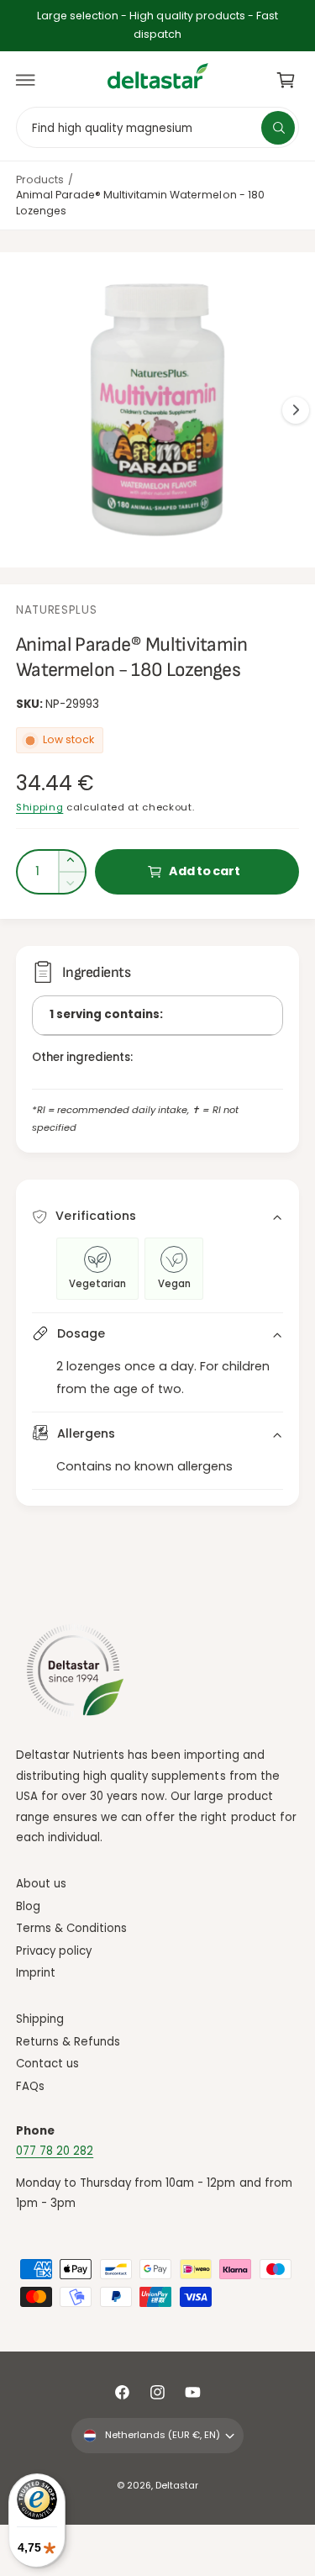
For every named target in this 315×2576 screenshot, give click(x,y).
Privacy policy (54, 1951)
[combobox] (157, 127)
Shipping (39, 807)
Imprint (36, 1973)
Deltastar (177, 2486)
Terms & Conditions (71, 1928)
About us (41, 1884)
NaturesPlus (56, 610)
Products (40, 179)
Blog (28, 1906)
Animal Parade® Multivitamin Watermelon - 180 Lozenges (140, 203)
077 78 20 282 (55, 2151)
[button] (26, 80)
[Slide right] (296, 410)
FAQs (30, 2086)
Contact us (47, 2064)
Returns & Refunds (68, 2042)
